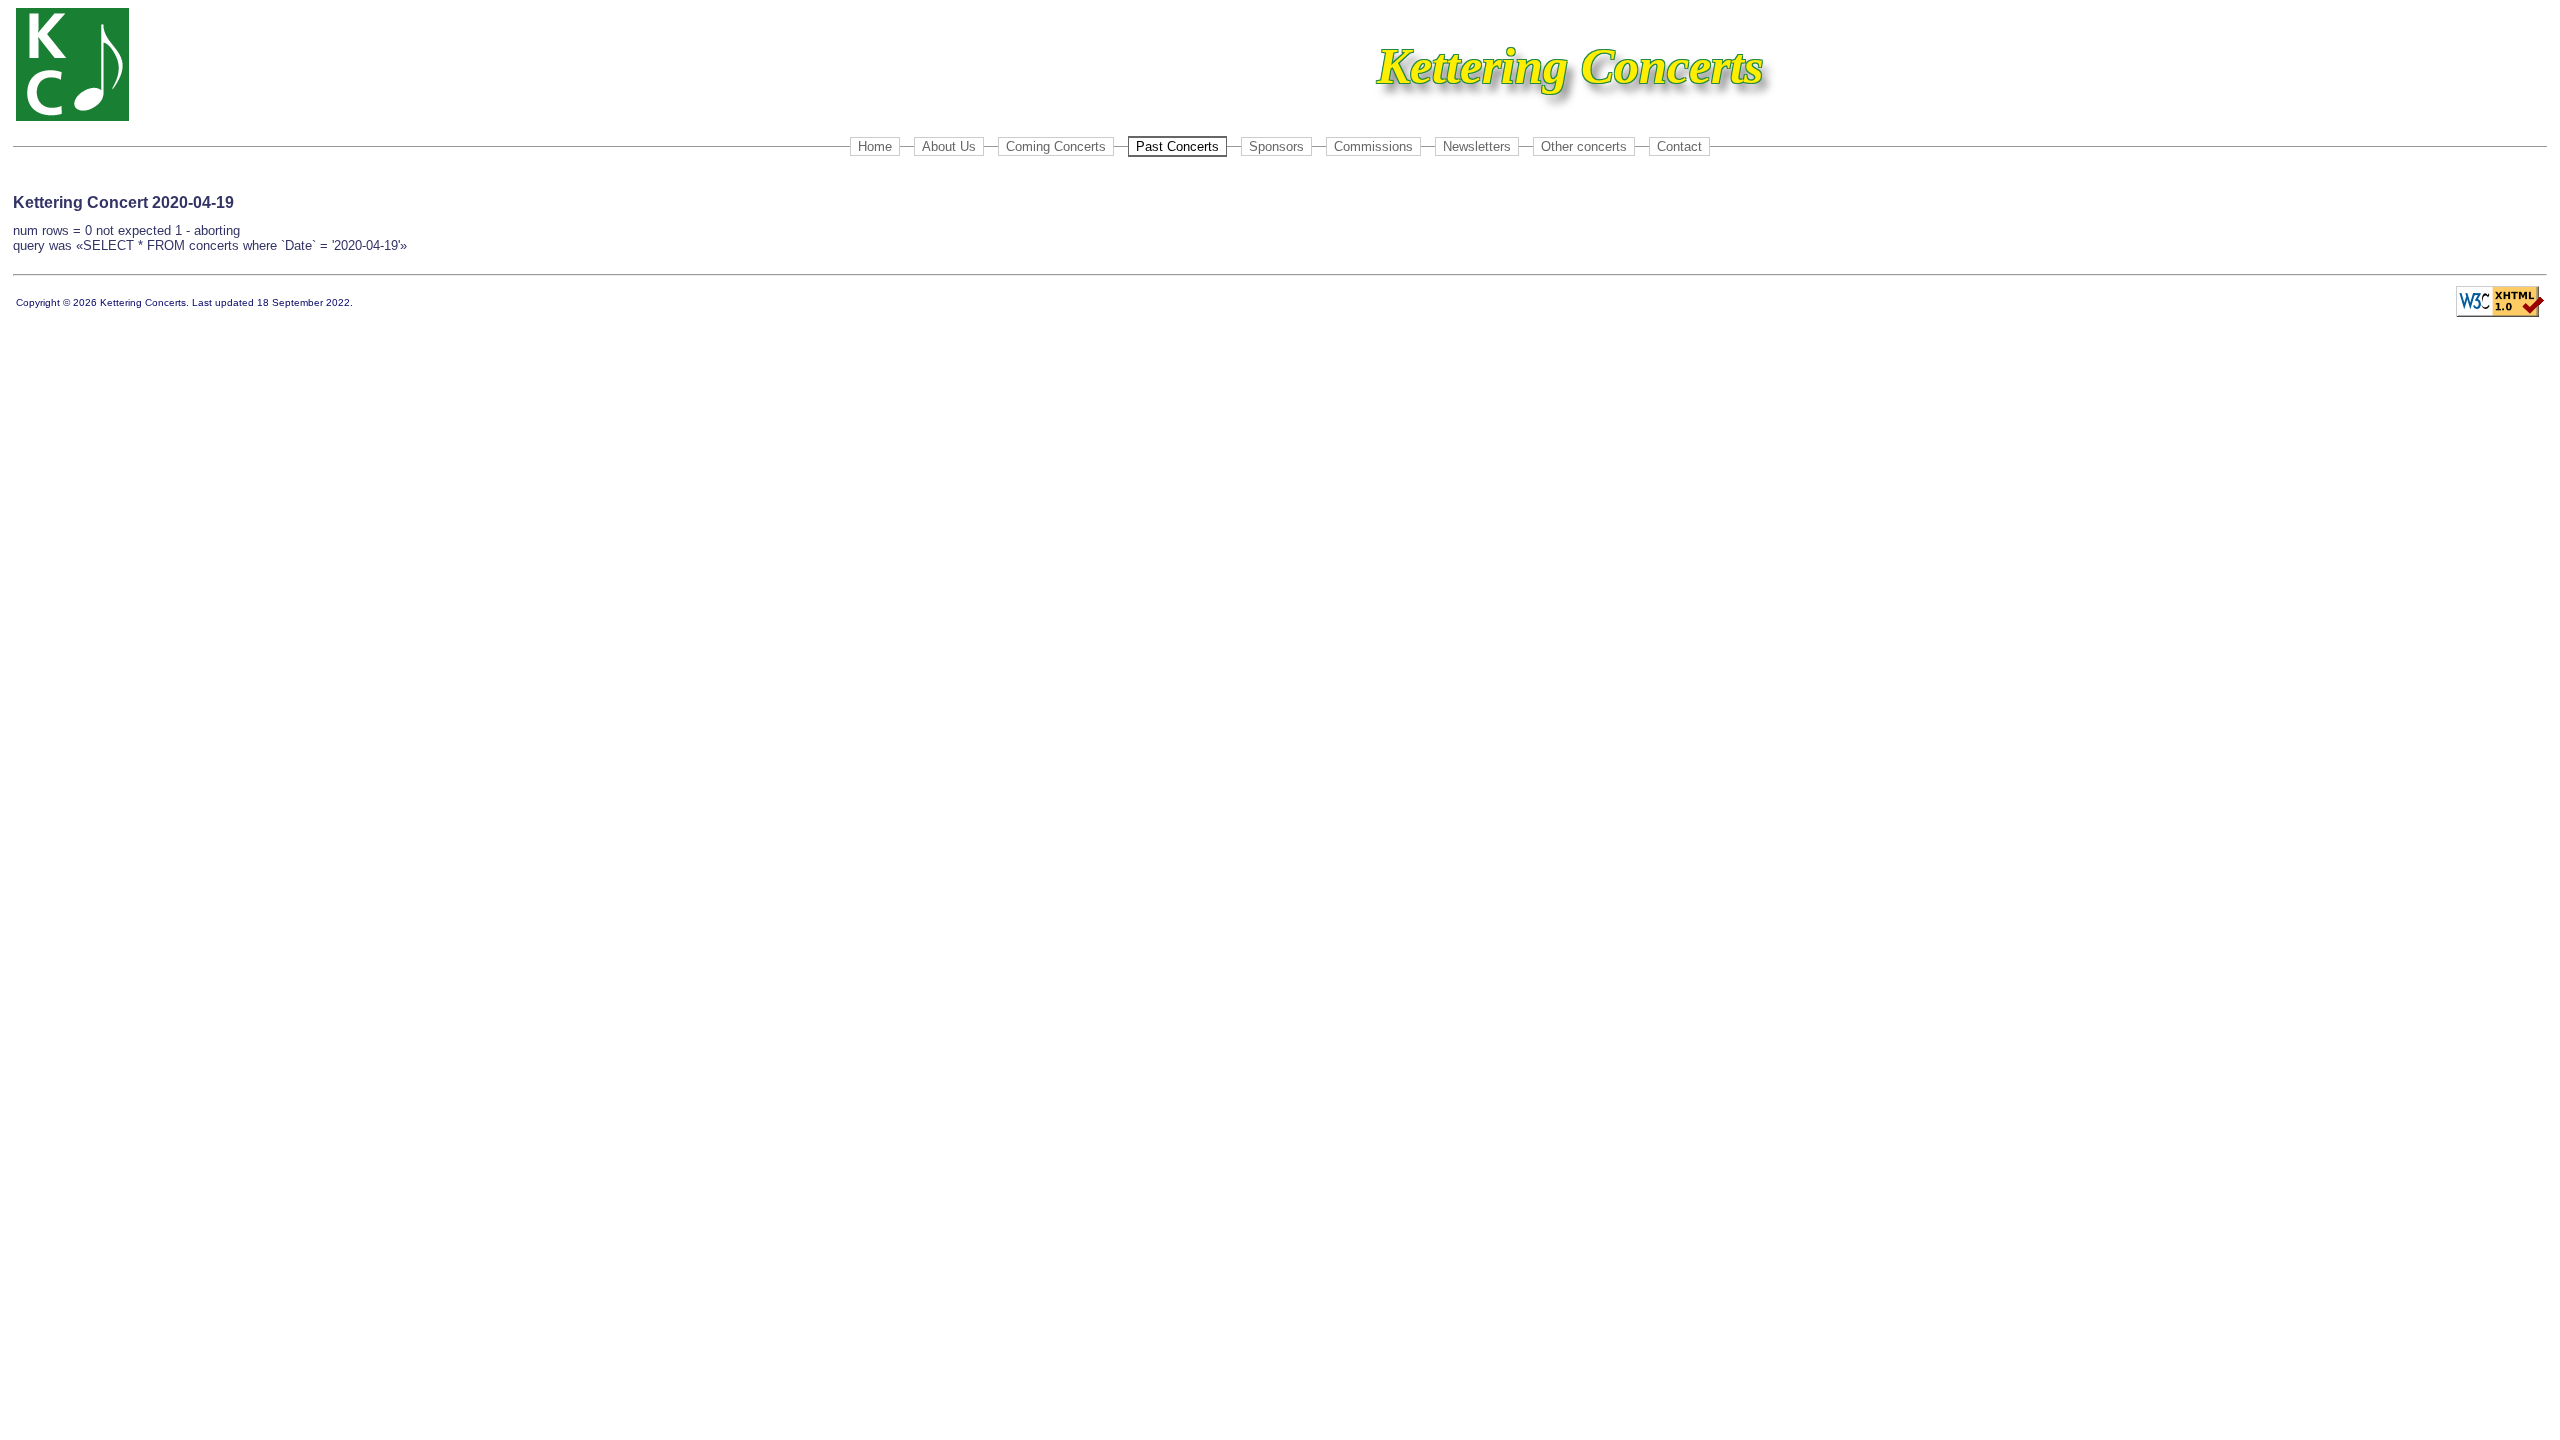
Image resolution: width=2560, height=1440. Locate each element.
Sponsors (1276, 146)
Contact (1679, 146)
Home (875, 146)
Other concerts (1584, 146)
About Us (949, 146)
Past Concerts (1177, 146)
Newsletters (1477, 146)
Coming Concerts (1056, 146)
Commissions (1373, 146)
